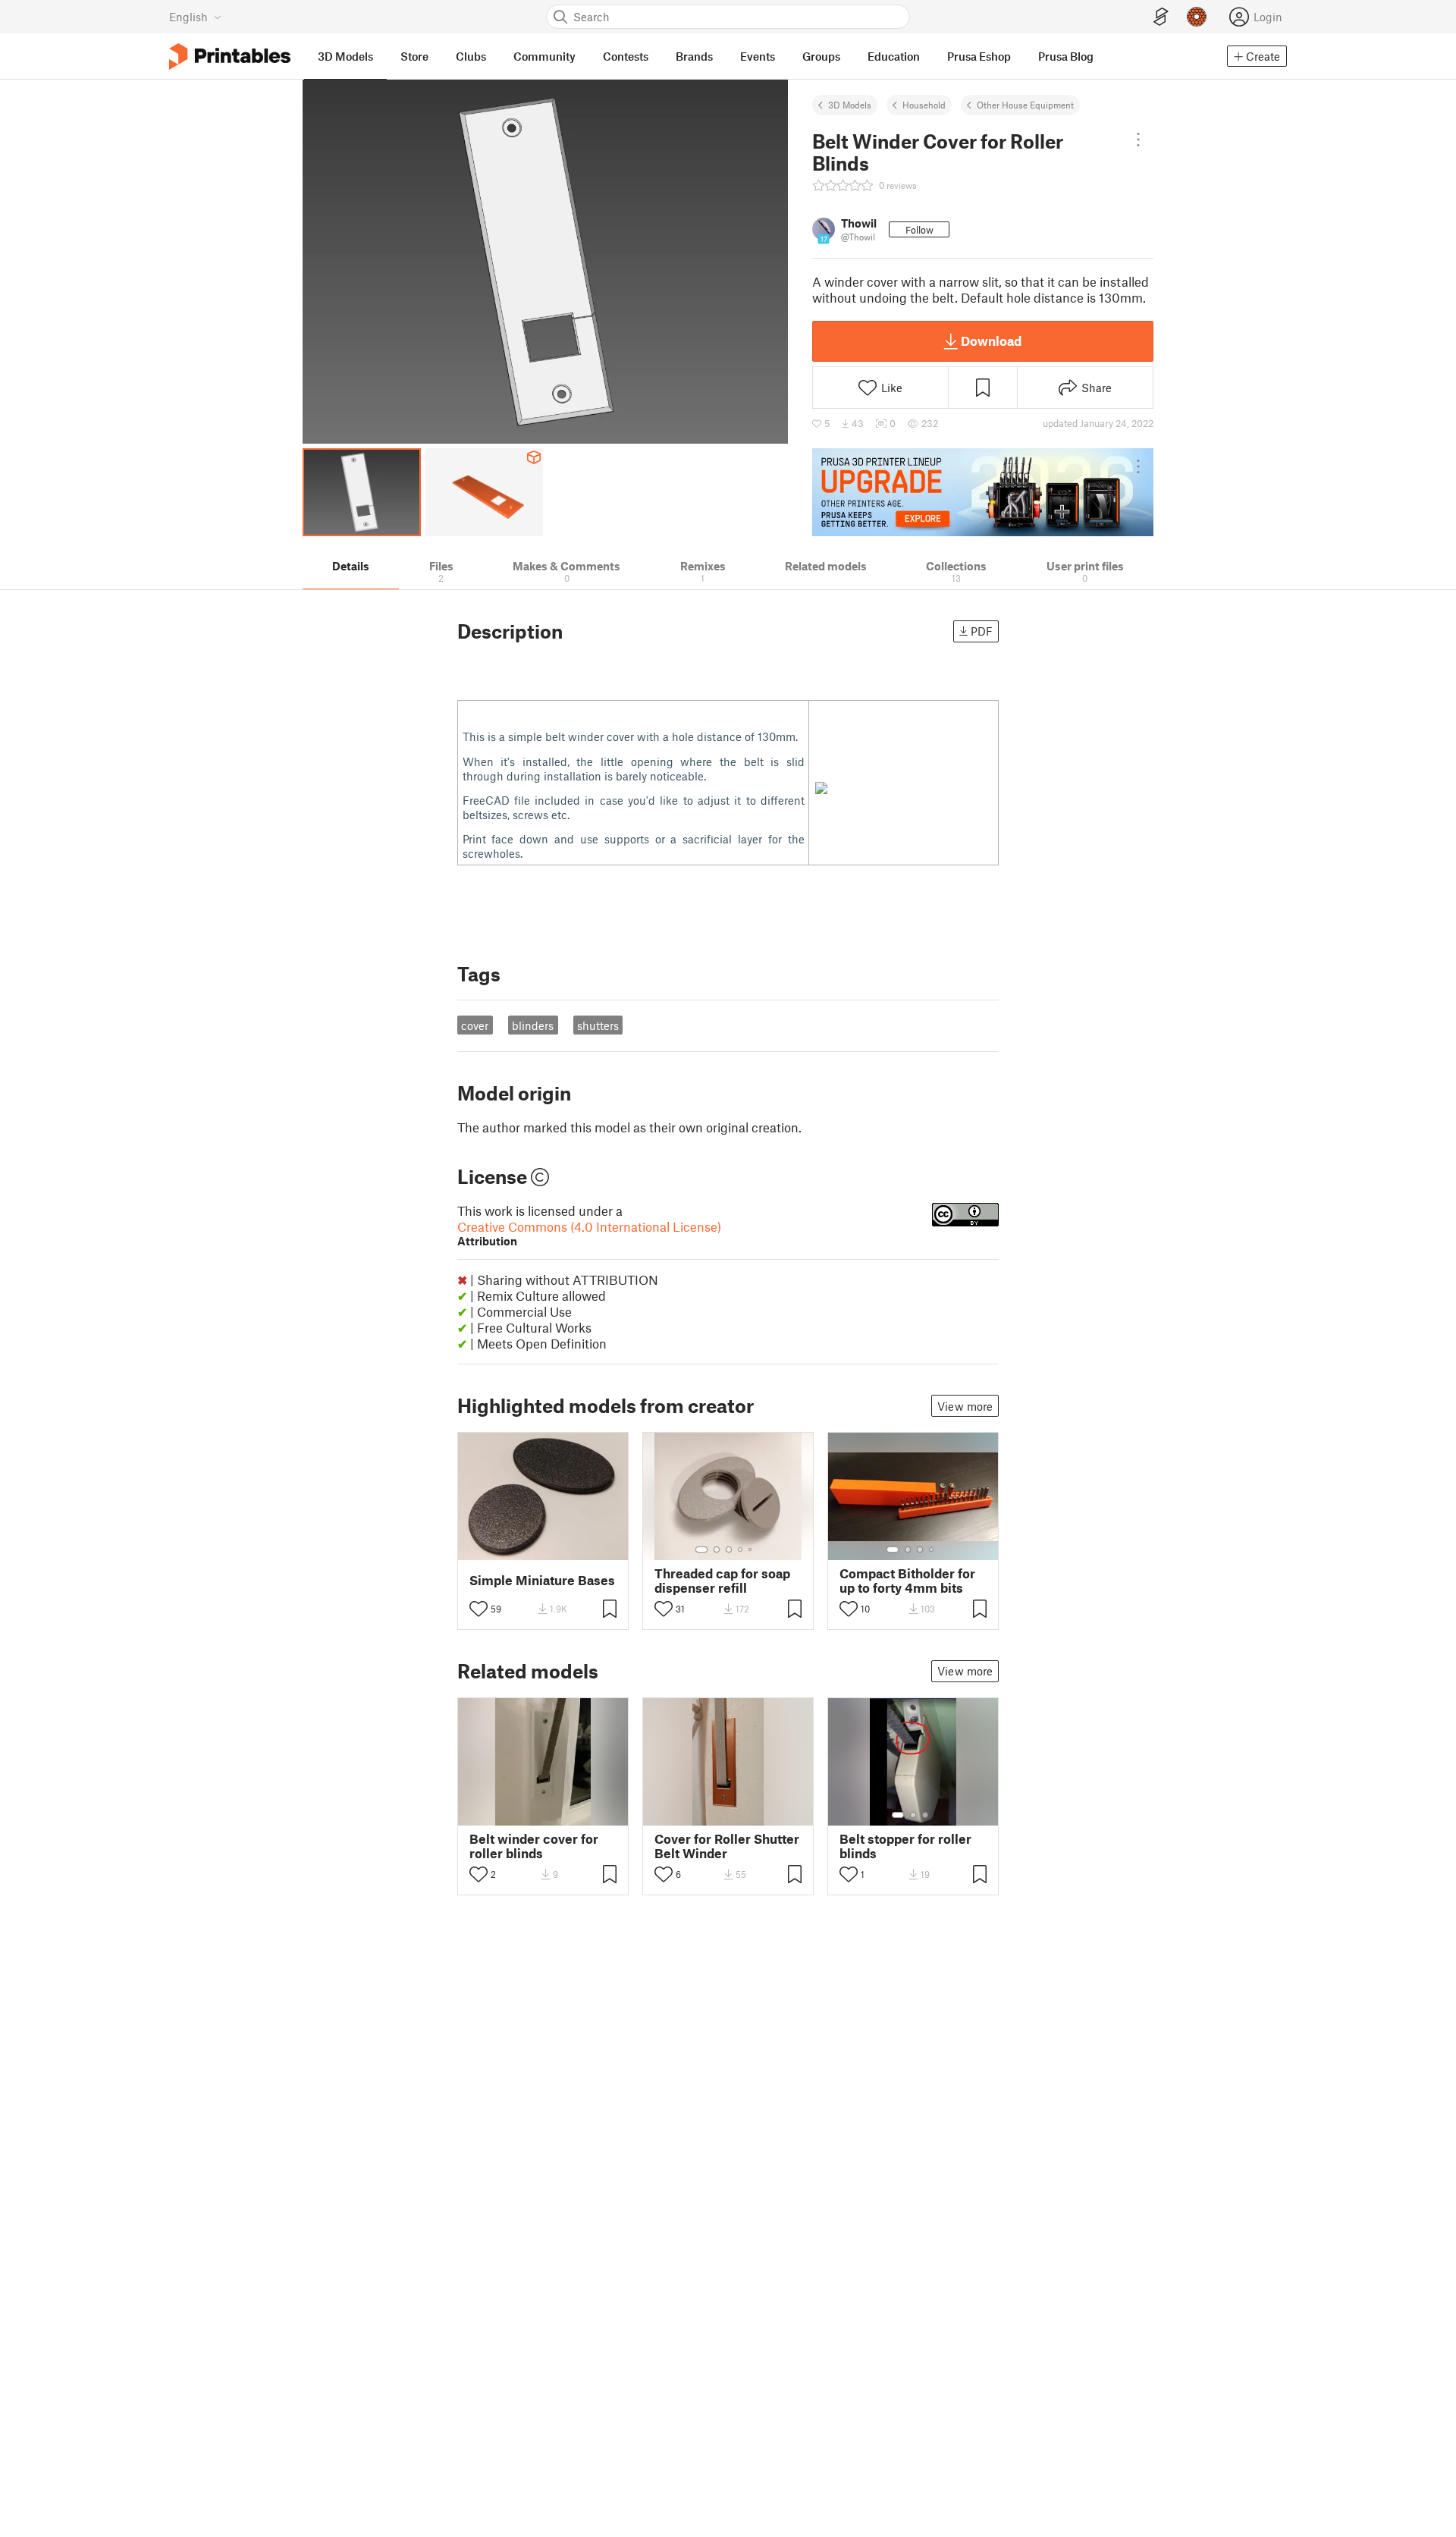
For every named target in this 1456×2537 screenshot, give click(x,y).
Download (991, 341)
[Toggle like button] (479, 1609)
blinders (533, 1025)
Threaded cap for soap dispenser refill (722, 1581)
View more (965, 1406)
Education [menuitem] (894, 56)
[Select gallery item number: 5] (752, 1550)
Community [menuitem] (544, 56)
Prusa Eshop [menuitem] (979, 56)
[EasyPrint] (1161, 17)
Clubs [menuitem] (471, 56)
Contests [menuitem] (626, 56)
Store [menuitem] (414, 56)
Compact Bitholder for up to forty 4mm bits (907, 1581)
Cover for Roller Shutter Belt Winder (727, 1846)
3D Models (850, 105)
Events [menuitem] (758, 56)
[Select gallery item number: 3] (729, 1550)
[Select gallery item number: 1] (701, 1550)
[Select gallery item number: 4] (741, 1550)
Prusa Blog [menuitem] (1066, 56)
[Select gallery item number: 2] (717, 1550)
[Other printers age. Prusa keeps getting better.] (983, 492)
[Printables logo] (230, 57)
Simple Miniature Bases (542, 1580)
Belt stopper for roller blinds (905, 1846)
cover (475, 1025)
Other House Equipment (1025, 105)
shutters (598, 1025)
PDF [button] (982, 631)
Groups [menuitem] (821, 56)
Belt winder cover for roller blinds (534, 1846)
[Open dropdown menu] (1138, 140)
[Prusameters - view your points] (1197, 17)
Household (924, 105)
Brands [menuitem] (694, 56)
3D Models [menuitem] (345, 56)
